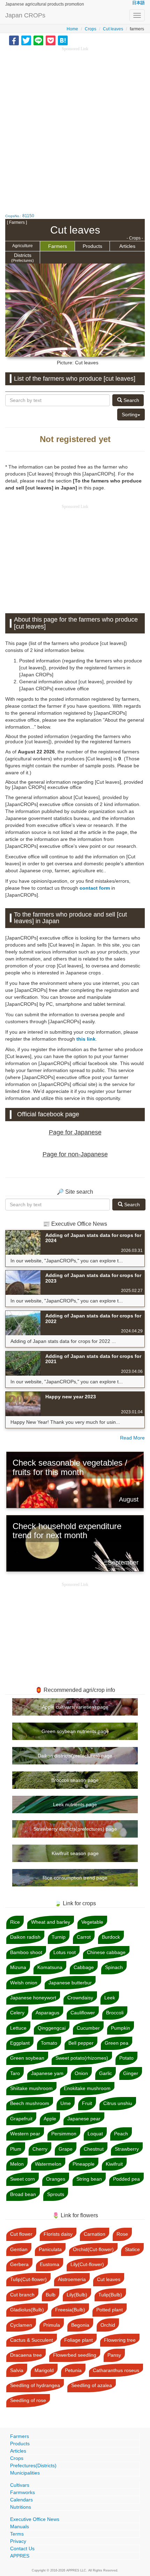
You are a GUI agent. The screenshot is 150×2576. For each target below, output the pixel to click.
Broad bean (23, 2194)
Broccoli (115, 2013)
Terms (17, 2534)
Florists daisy (58, 2234)
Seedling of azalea (92, 2385)
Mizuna (18, 1967)
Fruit (87, 2103)
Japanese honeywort (33, 1998)
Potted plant (110, 2310)
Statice (132, 2249)
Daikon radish (25, 1937)
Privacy (18, 2541)
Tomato (49, 2043)
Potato (126, 2058)
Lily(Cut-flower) (87, 2264)
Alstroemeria (72, 2279)
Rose (122, 2234)
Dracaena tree (26, 2355)
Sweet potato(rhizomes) (82, 2058)
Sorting (130, 415)
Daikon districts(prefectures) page (75, 1756)
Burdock (111, 1937)
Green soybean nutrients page (75, 1731)
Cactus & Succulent (32, 2340)
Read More (132, 1438)
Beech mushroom (30, 2103)
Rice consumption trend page (75, 1878)
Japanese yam (47, 2073)
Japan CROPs (25, 15)
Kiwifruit (114, 2164)
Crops (91, 29)
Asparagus (47, 2013)
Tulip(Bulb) (110, 2295)
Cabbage (84, 1967)
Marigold (44, 2370)
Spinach (114, 1967)
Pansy (114, 2355)
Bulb (51, 2295)
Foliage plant (78, 2340)
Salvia (17, 2370)
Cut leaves (113, 29)
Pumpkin (121, 2028)
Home (72, 29)
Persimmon (64, 2134)
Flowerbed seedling (75, 2355)
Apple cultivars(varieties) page (75, 1707)
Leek (110, 1998)
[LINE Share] (38, 40)
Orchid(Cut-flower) (93, 2249)
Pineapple (84, 2164)
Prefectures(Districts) (33, 2465)
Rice (15, 1922)
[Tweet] (26, 40)
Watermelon (48, 2164)
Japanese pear (84, 2119)
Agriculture (22, 246)
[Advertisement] (75, 127)
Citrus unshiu (118, 2103)
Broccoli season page (75, 1780)
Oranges (56, 2179)
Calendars (21, 2500)
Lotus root (65, 1952)
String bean (89, 2179)
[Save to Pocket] (51, 40)
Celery (17, 2013)
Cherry (40, 2149)
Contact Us (22, 2548)
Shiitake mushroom (31, 2088)
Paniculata (50, 2249)
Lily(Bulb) (77, 2295)
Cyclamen (21, 2325)
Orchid (108, 2325)
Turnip (59, 1937)
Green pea (117, 2043)
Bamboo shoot (26, 1952)
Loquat (95, 2134)
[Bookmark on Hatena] (63, 40)
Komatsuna (50, 1967)
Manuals (20, 2526)
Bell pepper (81, 2043)
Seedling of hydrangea (35, 2385)
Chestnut (94, 2149)
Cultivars (20, 2485)
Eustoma (50, 2264)
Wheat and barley (51, 1922)
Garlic (106, 2073)
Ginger (131, 2073)
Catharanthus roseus (116, 2370)
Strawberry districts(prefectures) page (75, 1829)
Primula (52, 2325)
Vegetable (92, 1922)
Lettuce (18, 2028)
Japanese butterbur (70, 1983)
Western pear (25, 2134)
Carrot (84, 1937)
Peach (121, 2134)
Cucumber (88, 2028)
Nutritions (21, 2507)
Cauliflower (83, 2013)
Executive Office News (35, 2519)
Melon (17, 2164)
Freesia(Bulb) (70, 2310)
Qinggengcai (52, 2028)
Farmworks (22, 2492)
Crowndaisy (80, 1998)
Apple (50, 2119)
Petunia (73, 2370)
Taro (15, 2073)
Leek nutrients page (75, 1804)
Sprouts (56, 2194)
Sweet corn (22, 2179)
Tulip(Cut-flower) (28, 2279)
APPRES (20, 2556)
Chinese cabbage (106, 1952)
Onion (81, 2073)
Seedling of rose (28, 2400)
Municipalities (25, 2473)
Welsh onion (24, 1983)
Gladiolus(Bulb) (27, 2310)
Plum (16, 2149)
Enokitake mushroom (87, 2088)
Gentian (19, 2249)
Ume (66, 2103)
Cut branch (22, 2295)
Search (131, 400)
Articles (127, 246)
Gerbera (19, 2264)
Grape (66, 2149)
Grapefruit (21, 2119)
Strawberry (127, 2149)
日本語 (138, 3)
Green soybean (27, 2058)
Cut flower (21, 2234)
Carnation (95, 2234)
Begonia (80, 2325)
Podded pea (126, 2179)
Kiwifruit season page (75, 1853)
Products (92, 246)
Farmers (58, 246)
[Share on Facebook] (14, 40)
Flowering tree (120, 2340)
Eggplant (20, 2043)
